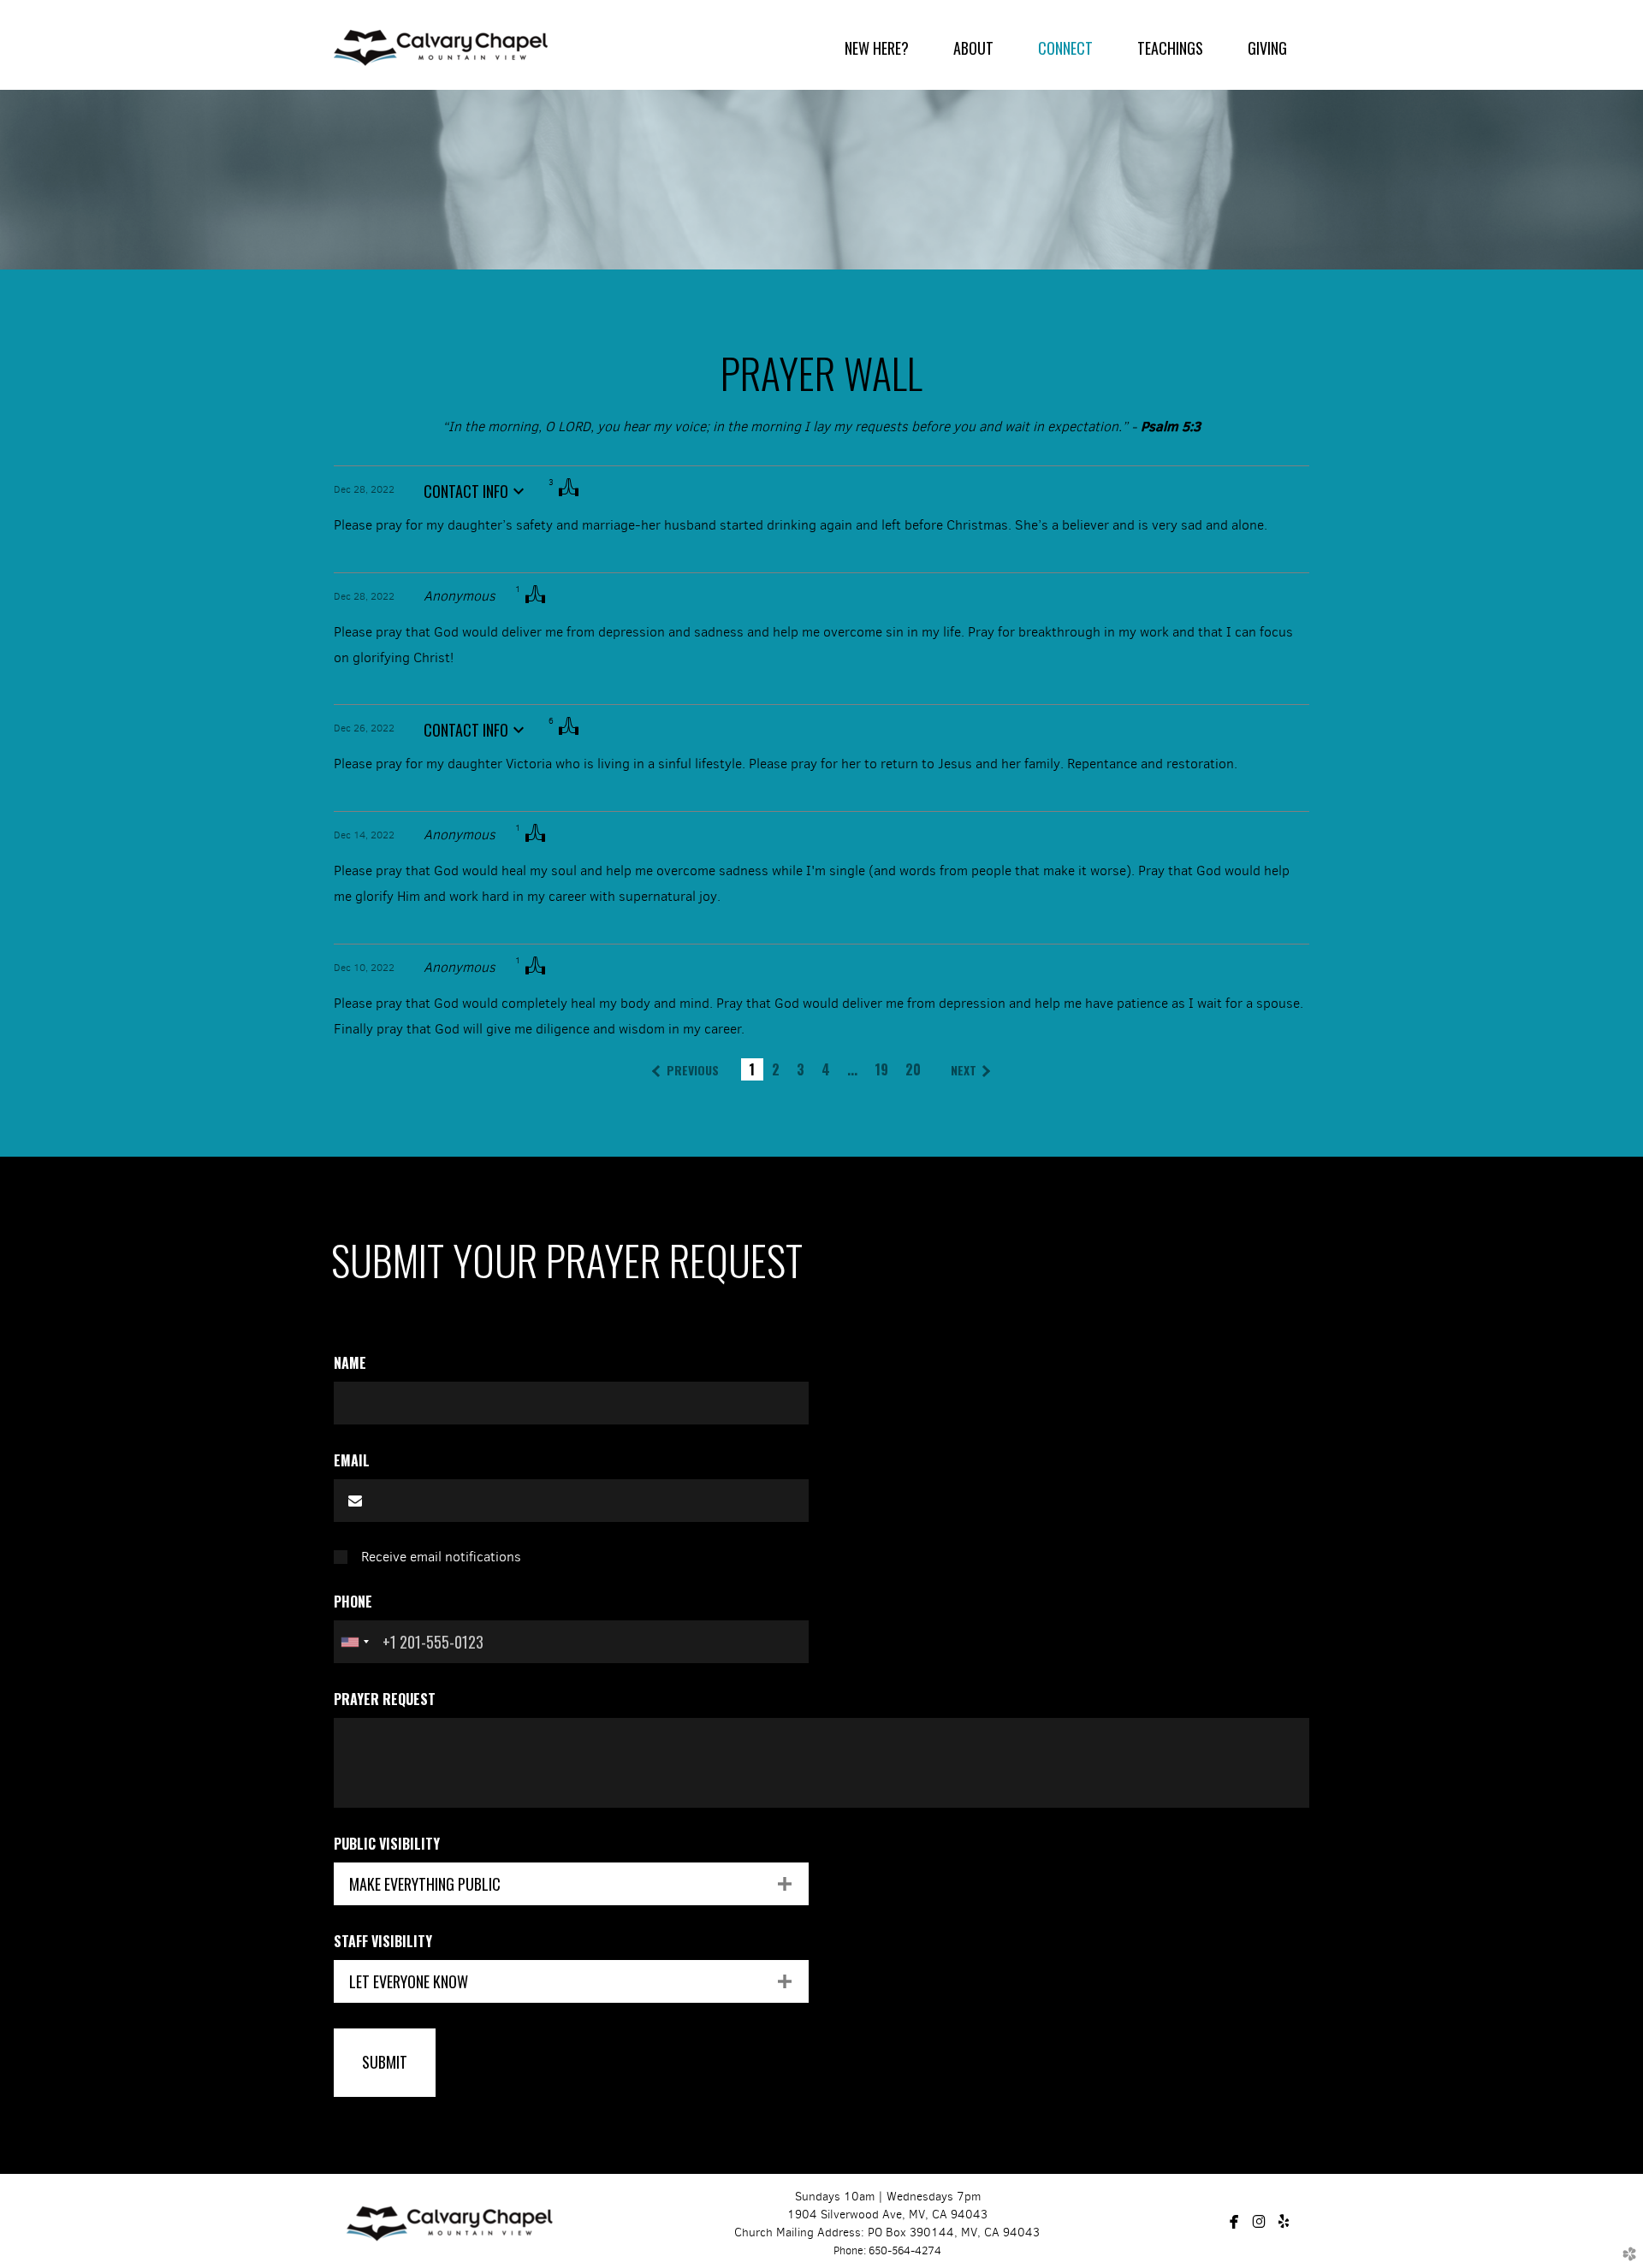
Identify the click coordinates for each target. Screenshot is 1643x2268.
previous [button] (693, 1070)
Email (352, 1460)
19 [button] (881, 1069)
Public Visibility (387, 1844)
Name (350, 1363)
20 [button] (913, 1069)
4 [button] (826, 1069)
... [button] (852, 1069)
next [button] (964, 1070)
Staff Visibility (383, 1941)
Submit (385, 2062)
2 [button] (776, 1069)
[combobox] (354, 1642)
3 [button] (801, 1069)
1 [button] (752, 1069)
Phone (353, 1602)
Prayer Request (385, 1699)
